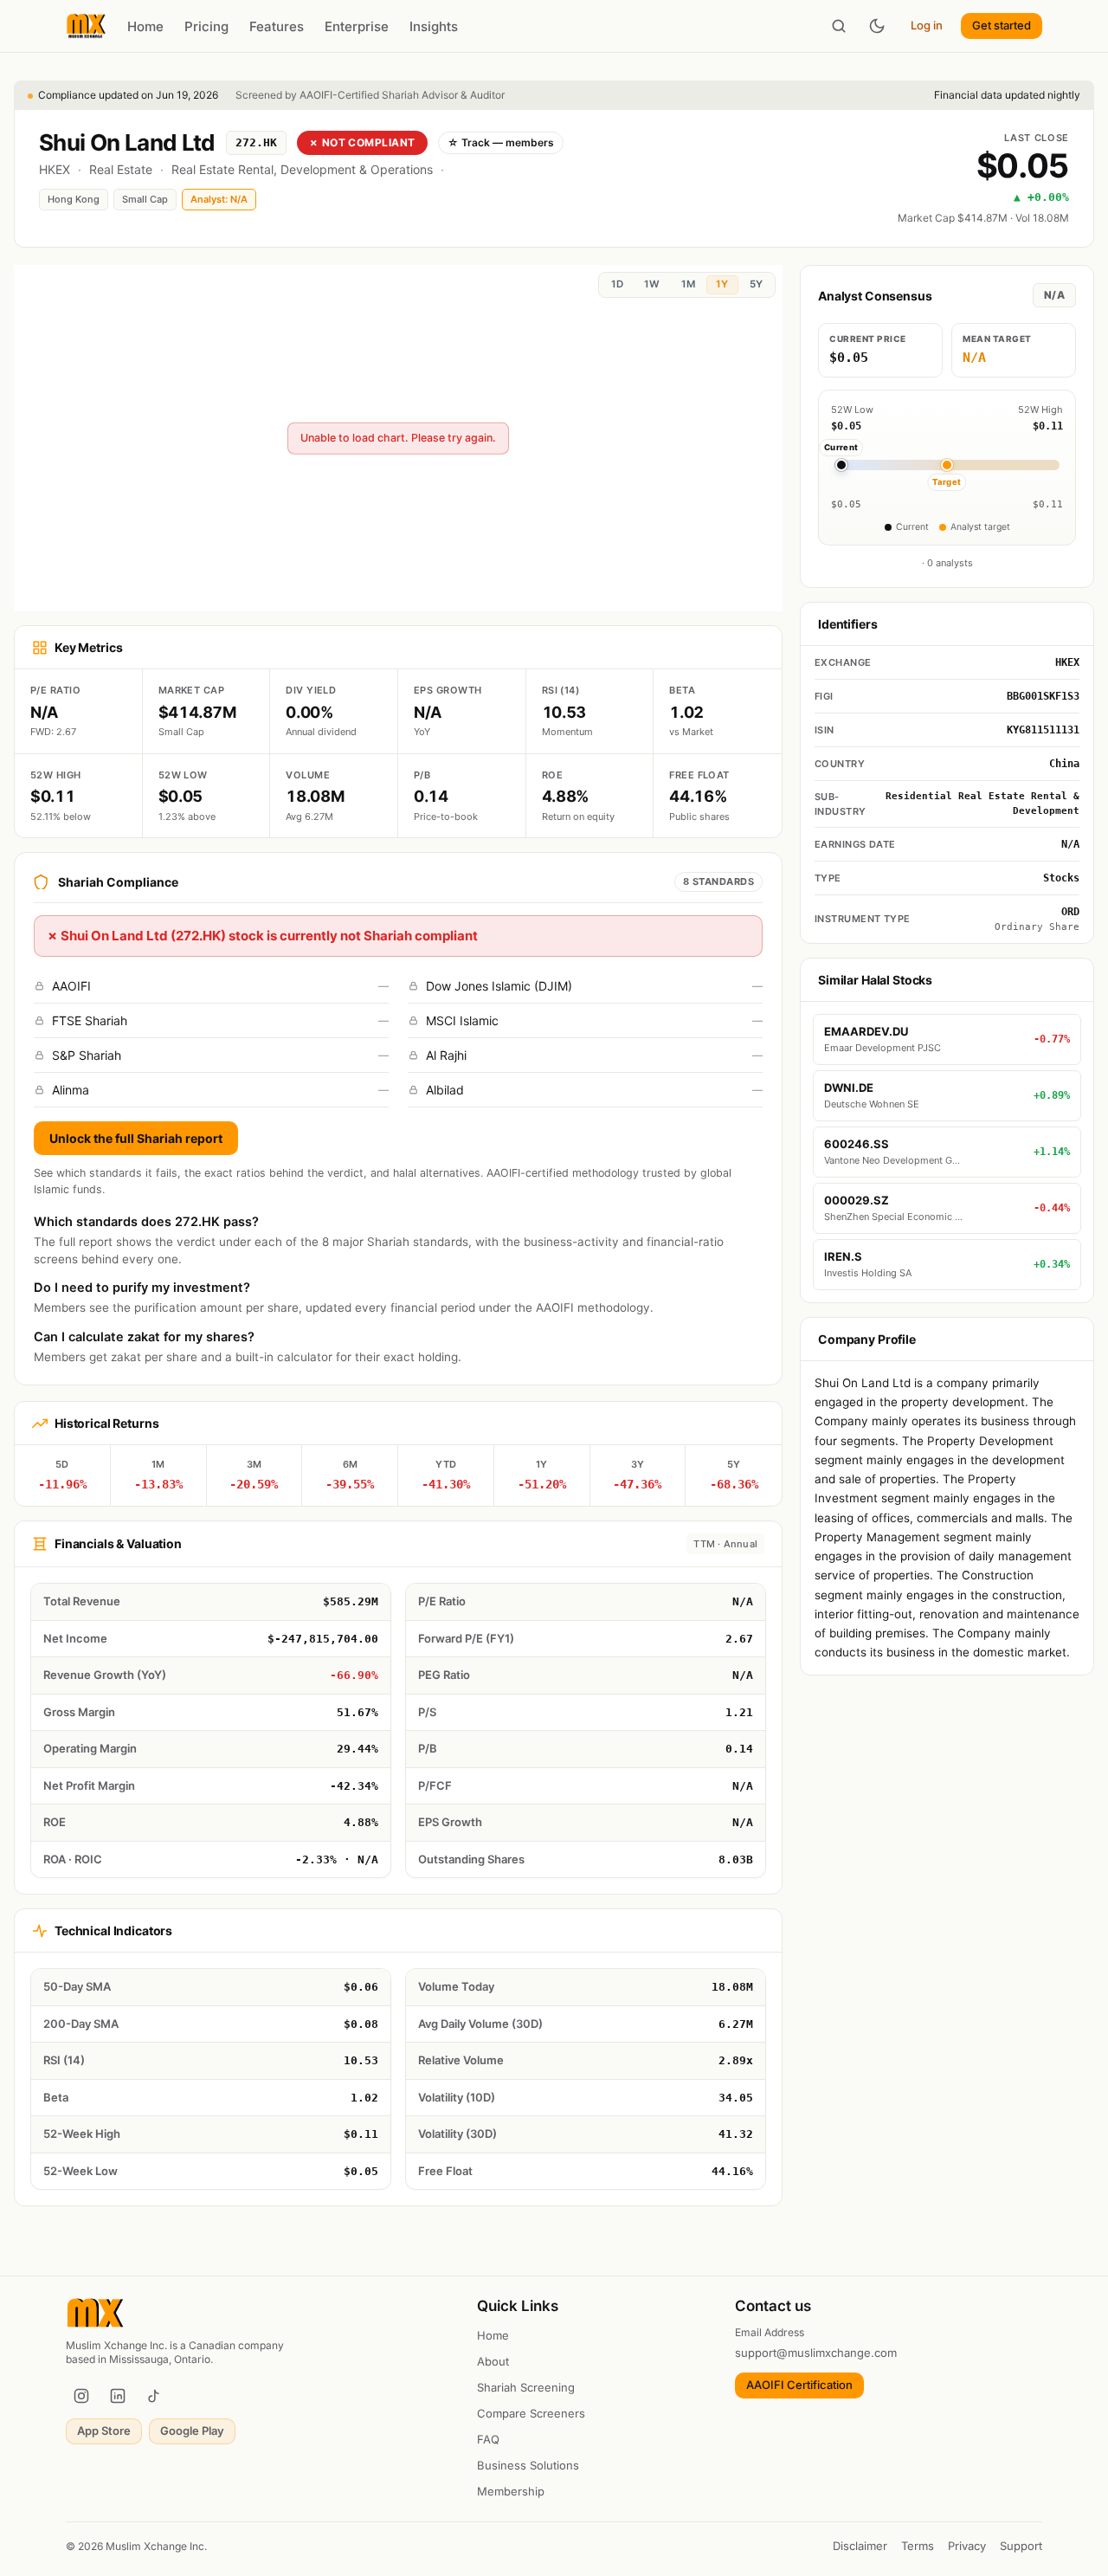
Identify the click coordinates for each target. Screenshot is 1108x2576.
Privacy (967, 2546)
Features (277, 26)
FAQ (488, 2439)
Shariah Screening (526, 2387)
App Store (104, 2431)
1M (688, 284)
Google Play (192, 2431)
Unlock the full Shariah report (136, 1138)
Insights (434, 26)
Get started (1002, 25)
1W (652, 284)
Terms (918, 2546)
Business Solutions (528, 2465)
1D (617, 284)
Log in (927, 25)
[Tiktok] (154, 2396)
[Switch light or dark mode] (877, 26)
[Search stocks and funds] (839, 26)
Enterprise (357, 26)
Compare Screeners (531, 2413)
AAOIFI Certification (799, 2385)
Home (145, 26)
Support (1021, 2546)
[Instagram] (81, 2396)
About (493, 2361)
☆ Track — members (501, 142)
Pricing (206, 26)
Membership (511, 2491)
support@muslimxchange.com (816, 2353)
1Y (722, 284)
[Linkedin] (118, 2396)
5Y (756, 284)
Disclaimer (860, 2546)
